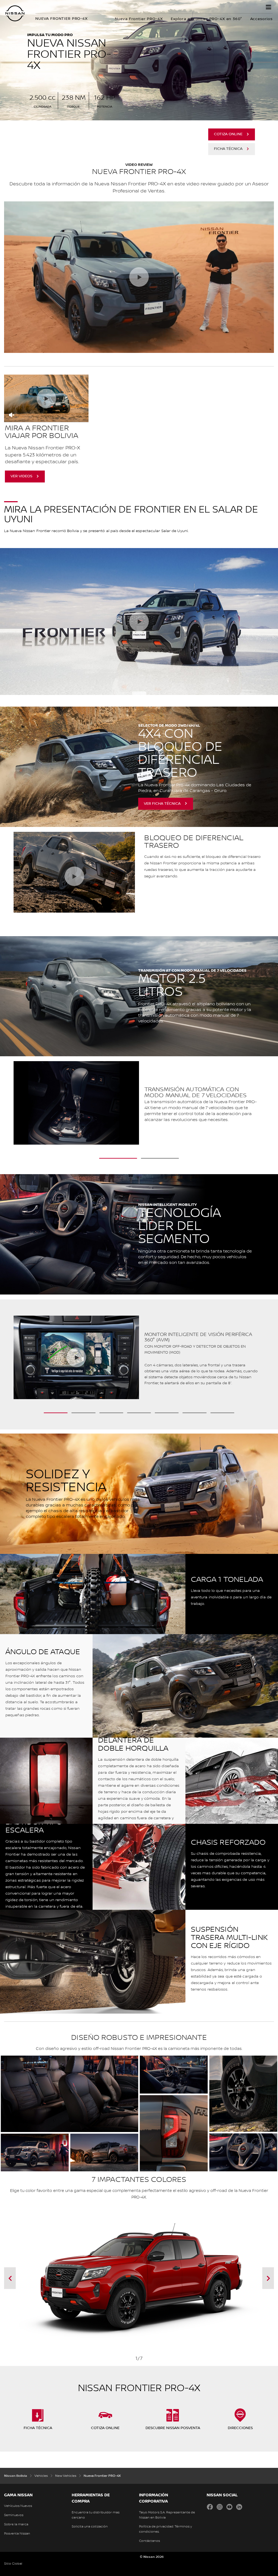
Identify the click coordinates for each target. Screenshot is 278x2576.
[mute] (12, 415)
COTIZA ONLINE (228, 134)
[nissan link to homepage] (15, 13)
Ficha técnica (228, 149)
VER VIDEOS (21, 476)
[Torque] (12, 1105)
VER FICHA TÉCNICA (162, 804)
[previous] (37, 2278)
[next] (241, 2278)
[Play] (74, 876)
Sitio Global (13, 2564)
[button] (268, 7)
